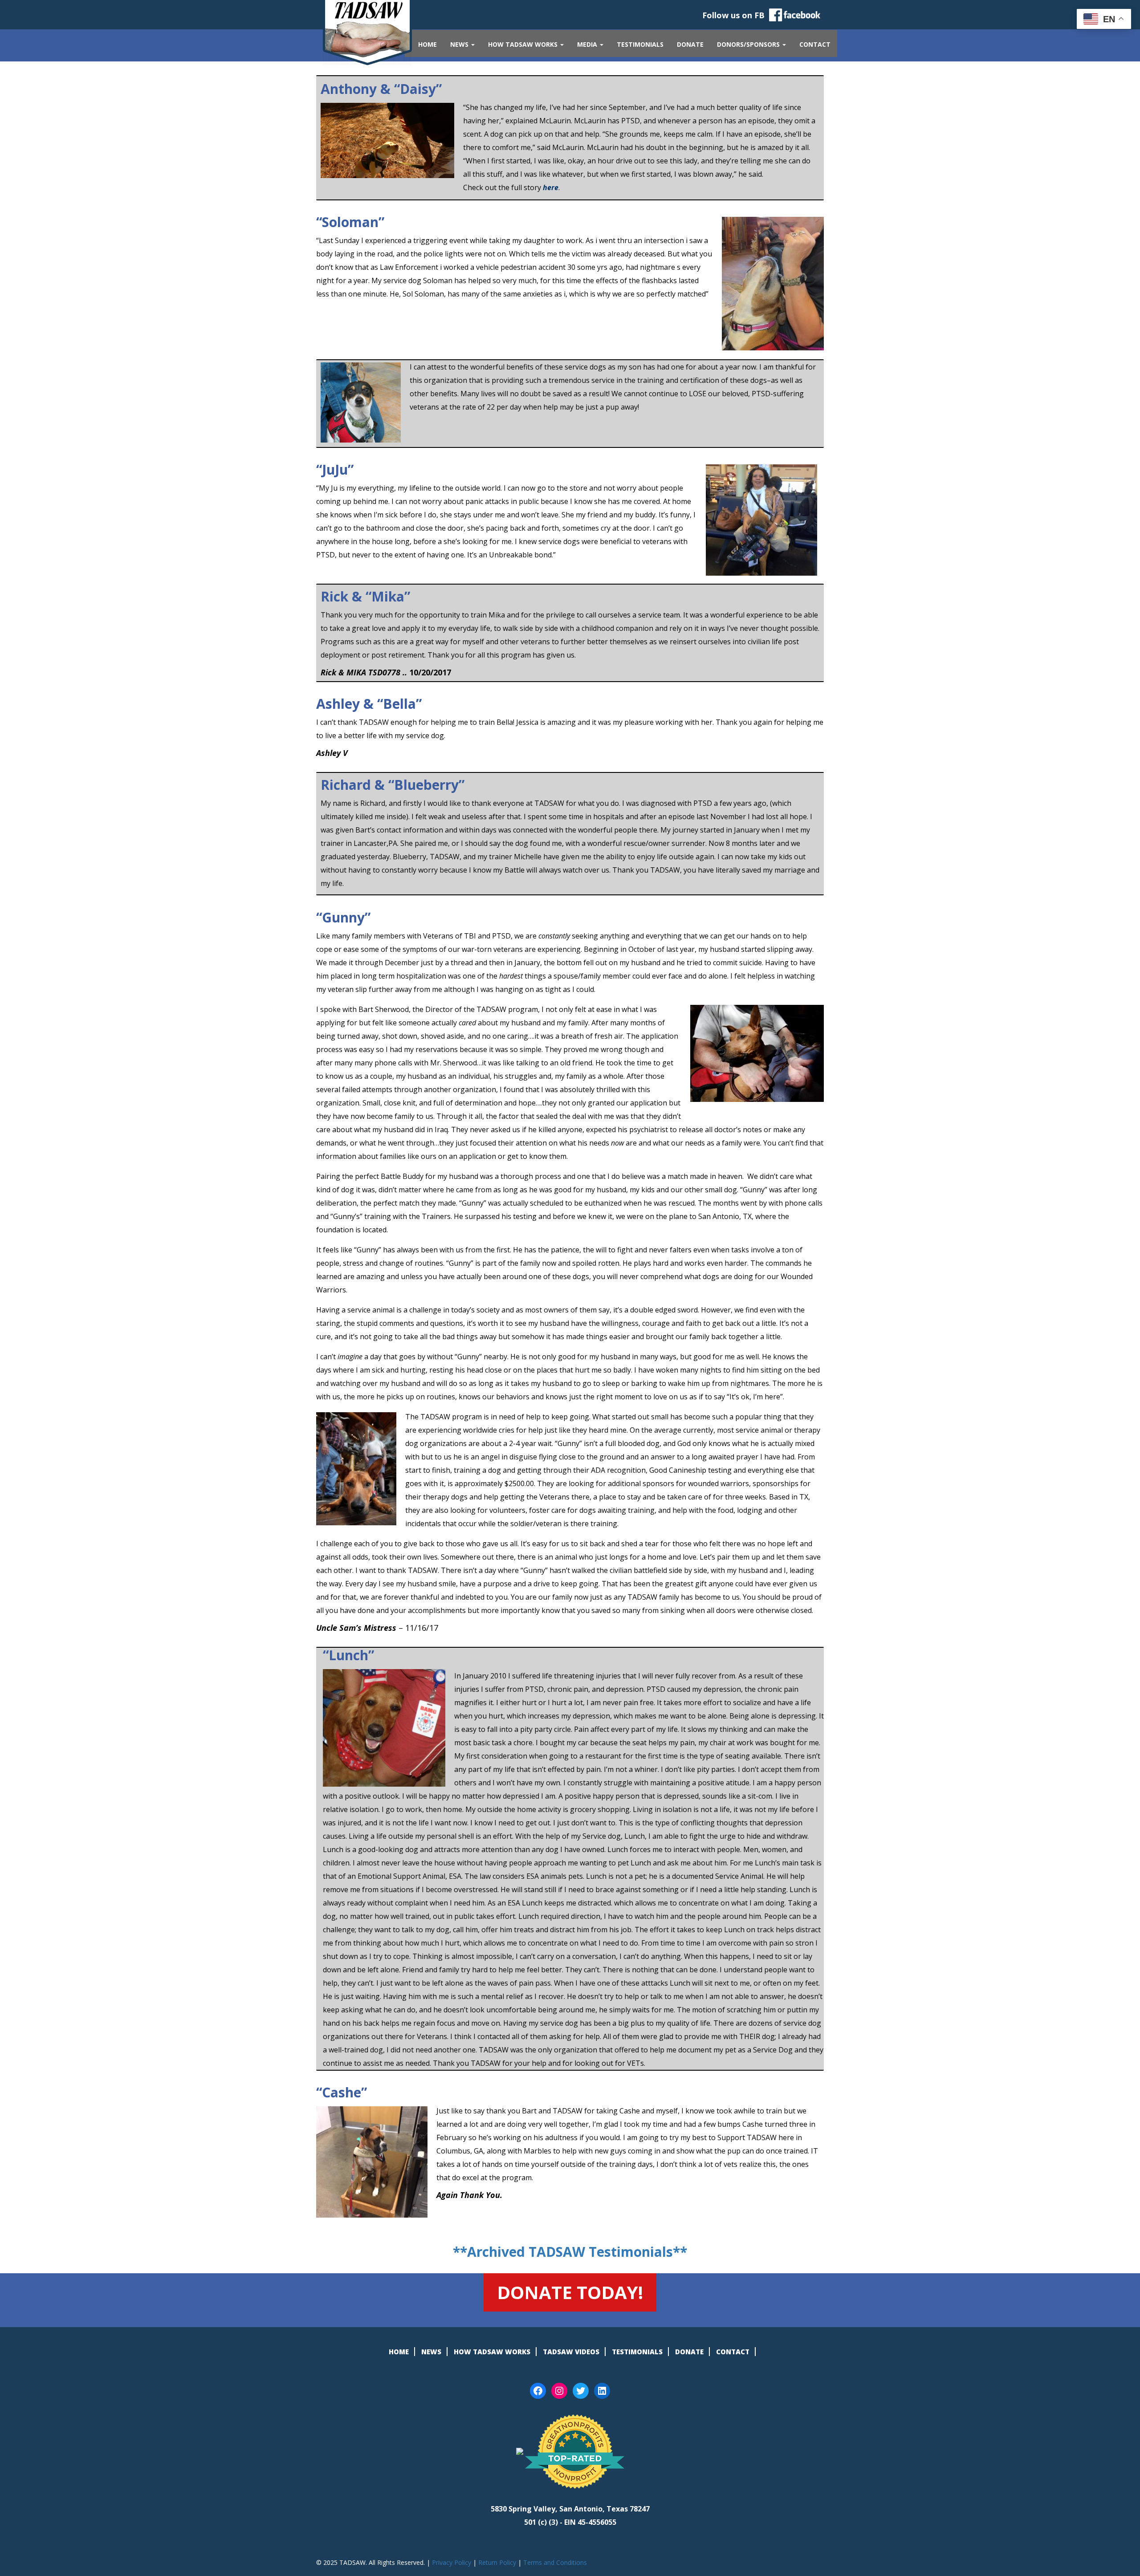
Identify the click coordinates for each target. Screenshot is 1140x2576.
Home (427, 44)
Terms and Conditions (555, 2562)
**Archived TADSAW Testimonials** (570, 2252)
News (460, 44)
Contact (815, 44)
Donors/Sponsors (749, 44)
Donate (690, 44)
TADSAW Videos (571, 2352)
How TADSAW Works (524, 44)
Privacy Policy (452, 2562)
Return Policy (497, 2562)
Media (588, 44)
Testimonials (640, 44)
